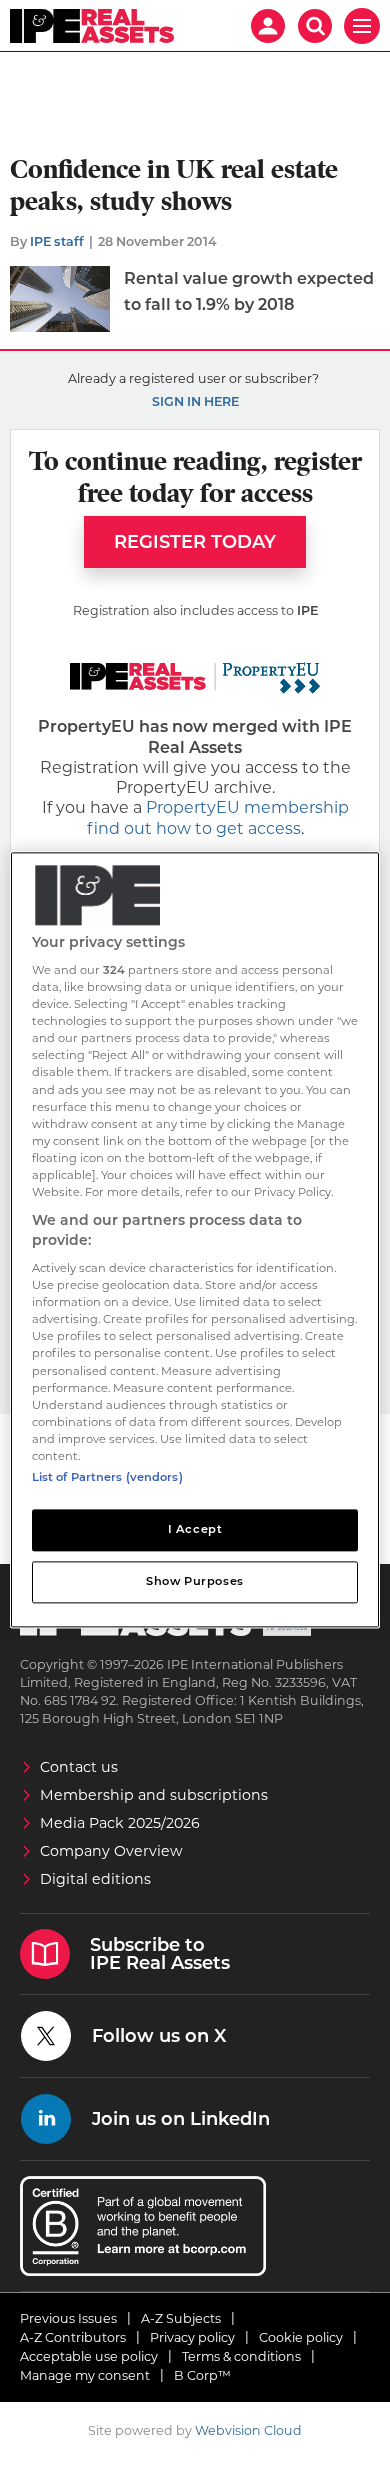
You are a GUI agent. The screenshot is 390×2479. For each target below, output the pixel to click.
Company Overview (111, 1851)
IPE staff (57, 241)
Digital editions (95, 1879)
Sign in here (195, 401)
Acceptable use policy (89, 2356)
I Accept (195, 1529)
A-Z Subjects (181, 2318)
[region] (195, 1239)
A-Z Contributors (73, 2337)
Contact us (79, 1767)
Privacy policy (192, 2337)
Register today (195, 542)
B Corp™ (202, 2375)
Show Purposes (194, 1581)
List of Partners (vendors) (107, 1477)
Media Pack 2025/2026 (120, 1823)
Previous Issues (68, 2318)
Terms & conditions (241, 2356)
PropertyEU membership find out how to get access (218, 817)
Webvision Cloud (248, 2430)
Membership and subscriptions (154, 1795)
